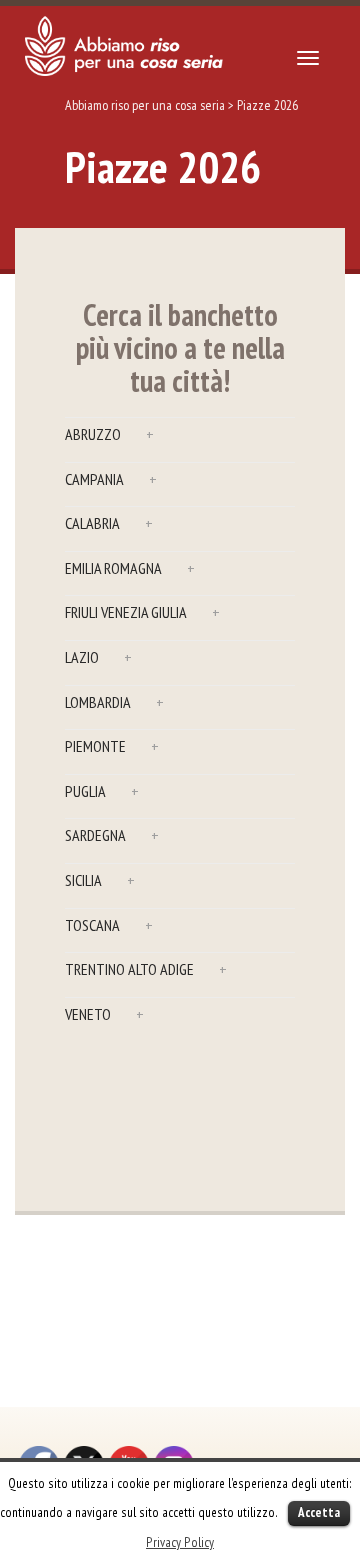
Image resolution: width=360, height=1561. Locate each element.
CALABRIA (109, 523)
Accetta (319, 1512)
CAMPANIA (111, 479)
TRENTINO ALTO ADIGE (146, 969)
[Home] (124, 46)
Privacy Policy (180, 1542)
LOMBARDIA (114, 702)
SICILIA (100, 880)
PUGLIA (102, 791)
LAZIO (98, 657)
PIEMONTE (112, 746)
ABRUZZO (109, 434)
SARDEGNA (112, 835)
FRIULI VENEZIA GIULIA (142, 612)
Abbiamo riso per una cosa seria (145, 105)
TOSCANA (109, 925)
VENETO (104, 1014)
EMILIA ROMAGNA (130, 568)
